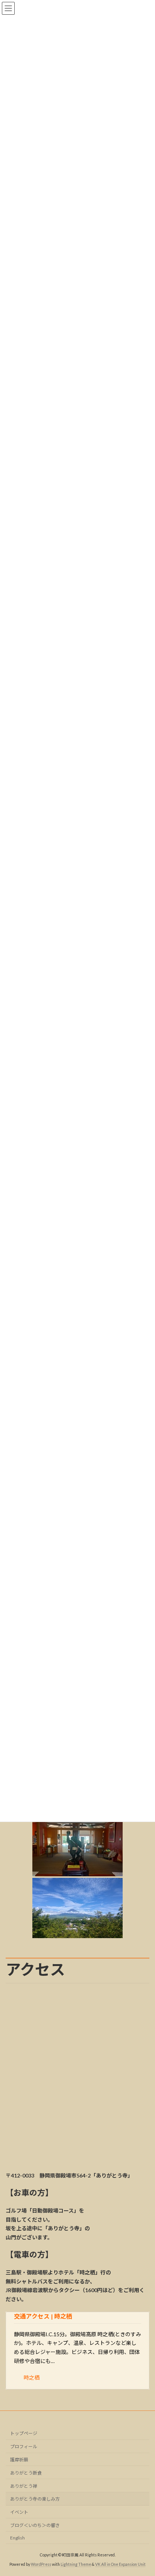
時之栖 (32, 2378)
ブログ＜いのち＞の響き (37, 2525)
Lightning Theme (76, 2564)
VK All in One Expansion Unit (120, 2564)
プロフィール (24, 2447)
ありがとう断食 (26, 2473)
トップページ (24, 2433)
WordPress (41, 2564)
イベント (19, 2512)
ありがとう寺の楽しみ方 (35, 2499)
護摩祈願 (19, 2460)
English (17, 2537)
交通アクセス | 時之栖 (43, 2316)
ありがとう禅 (24, 2486)
